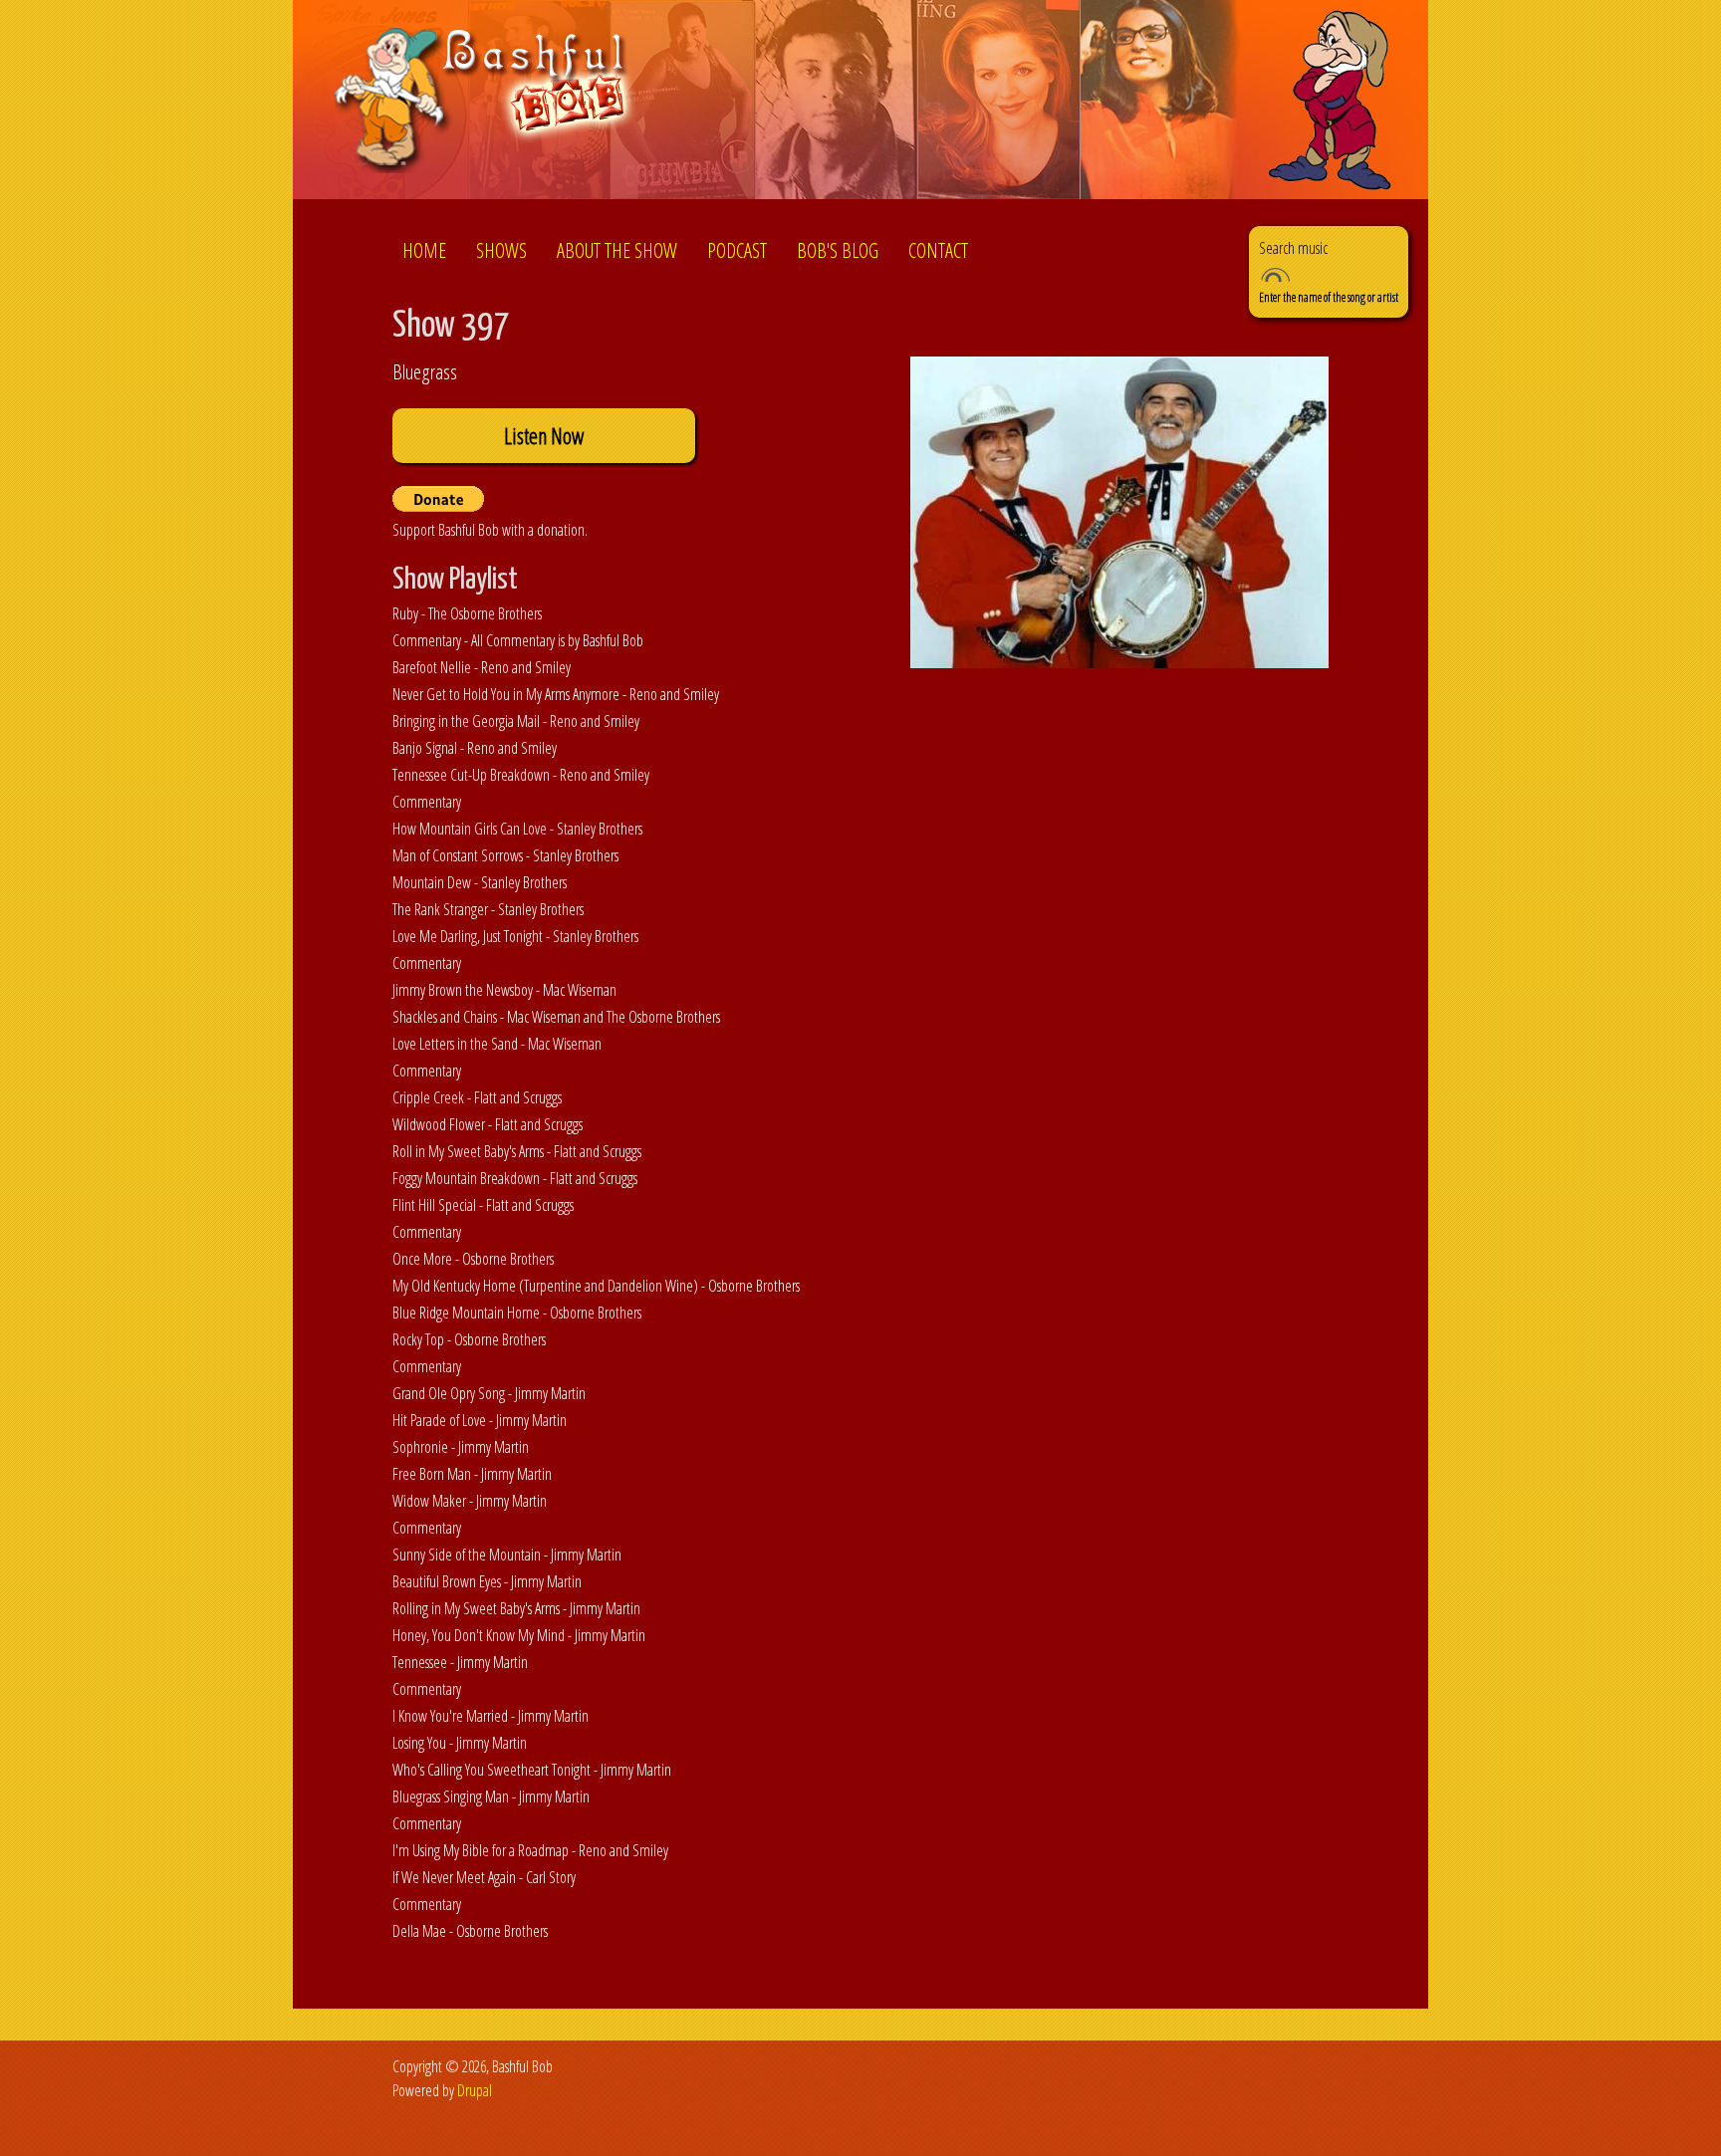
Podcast (737, 250)
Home (424, 250)
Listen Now (544, 436)
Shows (501, 250)
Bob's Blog (838, 250)
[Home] (486, 103)
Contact (938, 250)
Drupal (475, 2090)
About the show (617, 250)
